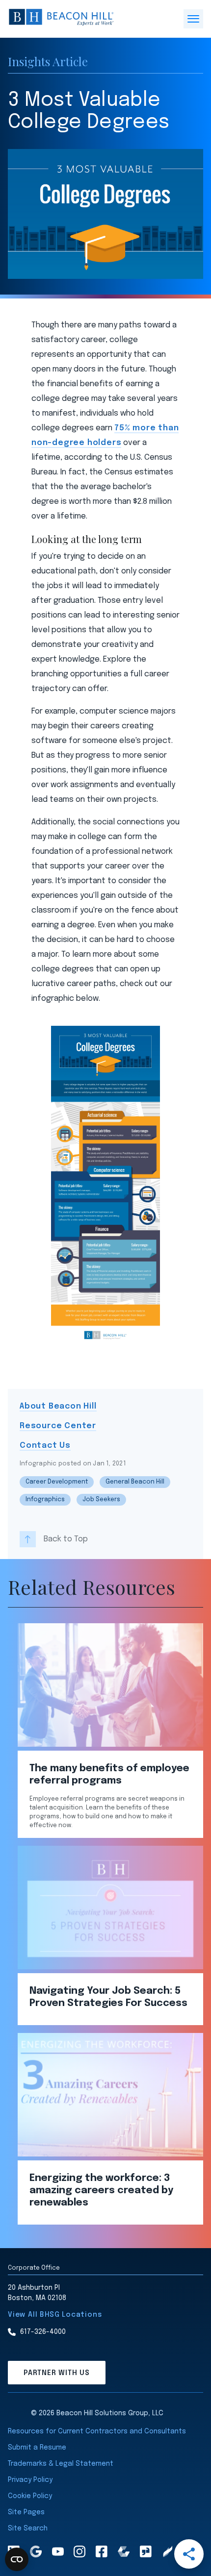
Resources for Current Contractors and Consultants (97, 2431)
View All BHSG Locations (55, 2315)
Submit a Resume (37, 2448)
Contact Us (45, 1446)
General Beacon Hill (135, 1482)
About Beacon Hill (58, 1406)
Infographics (45, 1500)
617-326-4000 (43, 2332)
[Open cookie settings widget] (17, 2559)
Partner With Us (57, 2373)
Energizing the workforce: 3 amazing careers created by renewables (101, 2191)
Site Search (28, 2528)
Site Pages (26, 2512)
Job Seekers (101, 1500)
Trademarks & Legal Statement (61, 2464)
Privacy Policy (30, 2480)
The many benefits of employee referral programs (109, 1775)
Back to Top (66, 1539)
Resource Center (58, 1426)
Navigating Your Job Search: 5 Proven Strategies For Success (108, 1997)
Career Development (57, 1482)
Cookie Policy (30, 2496)
